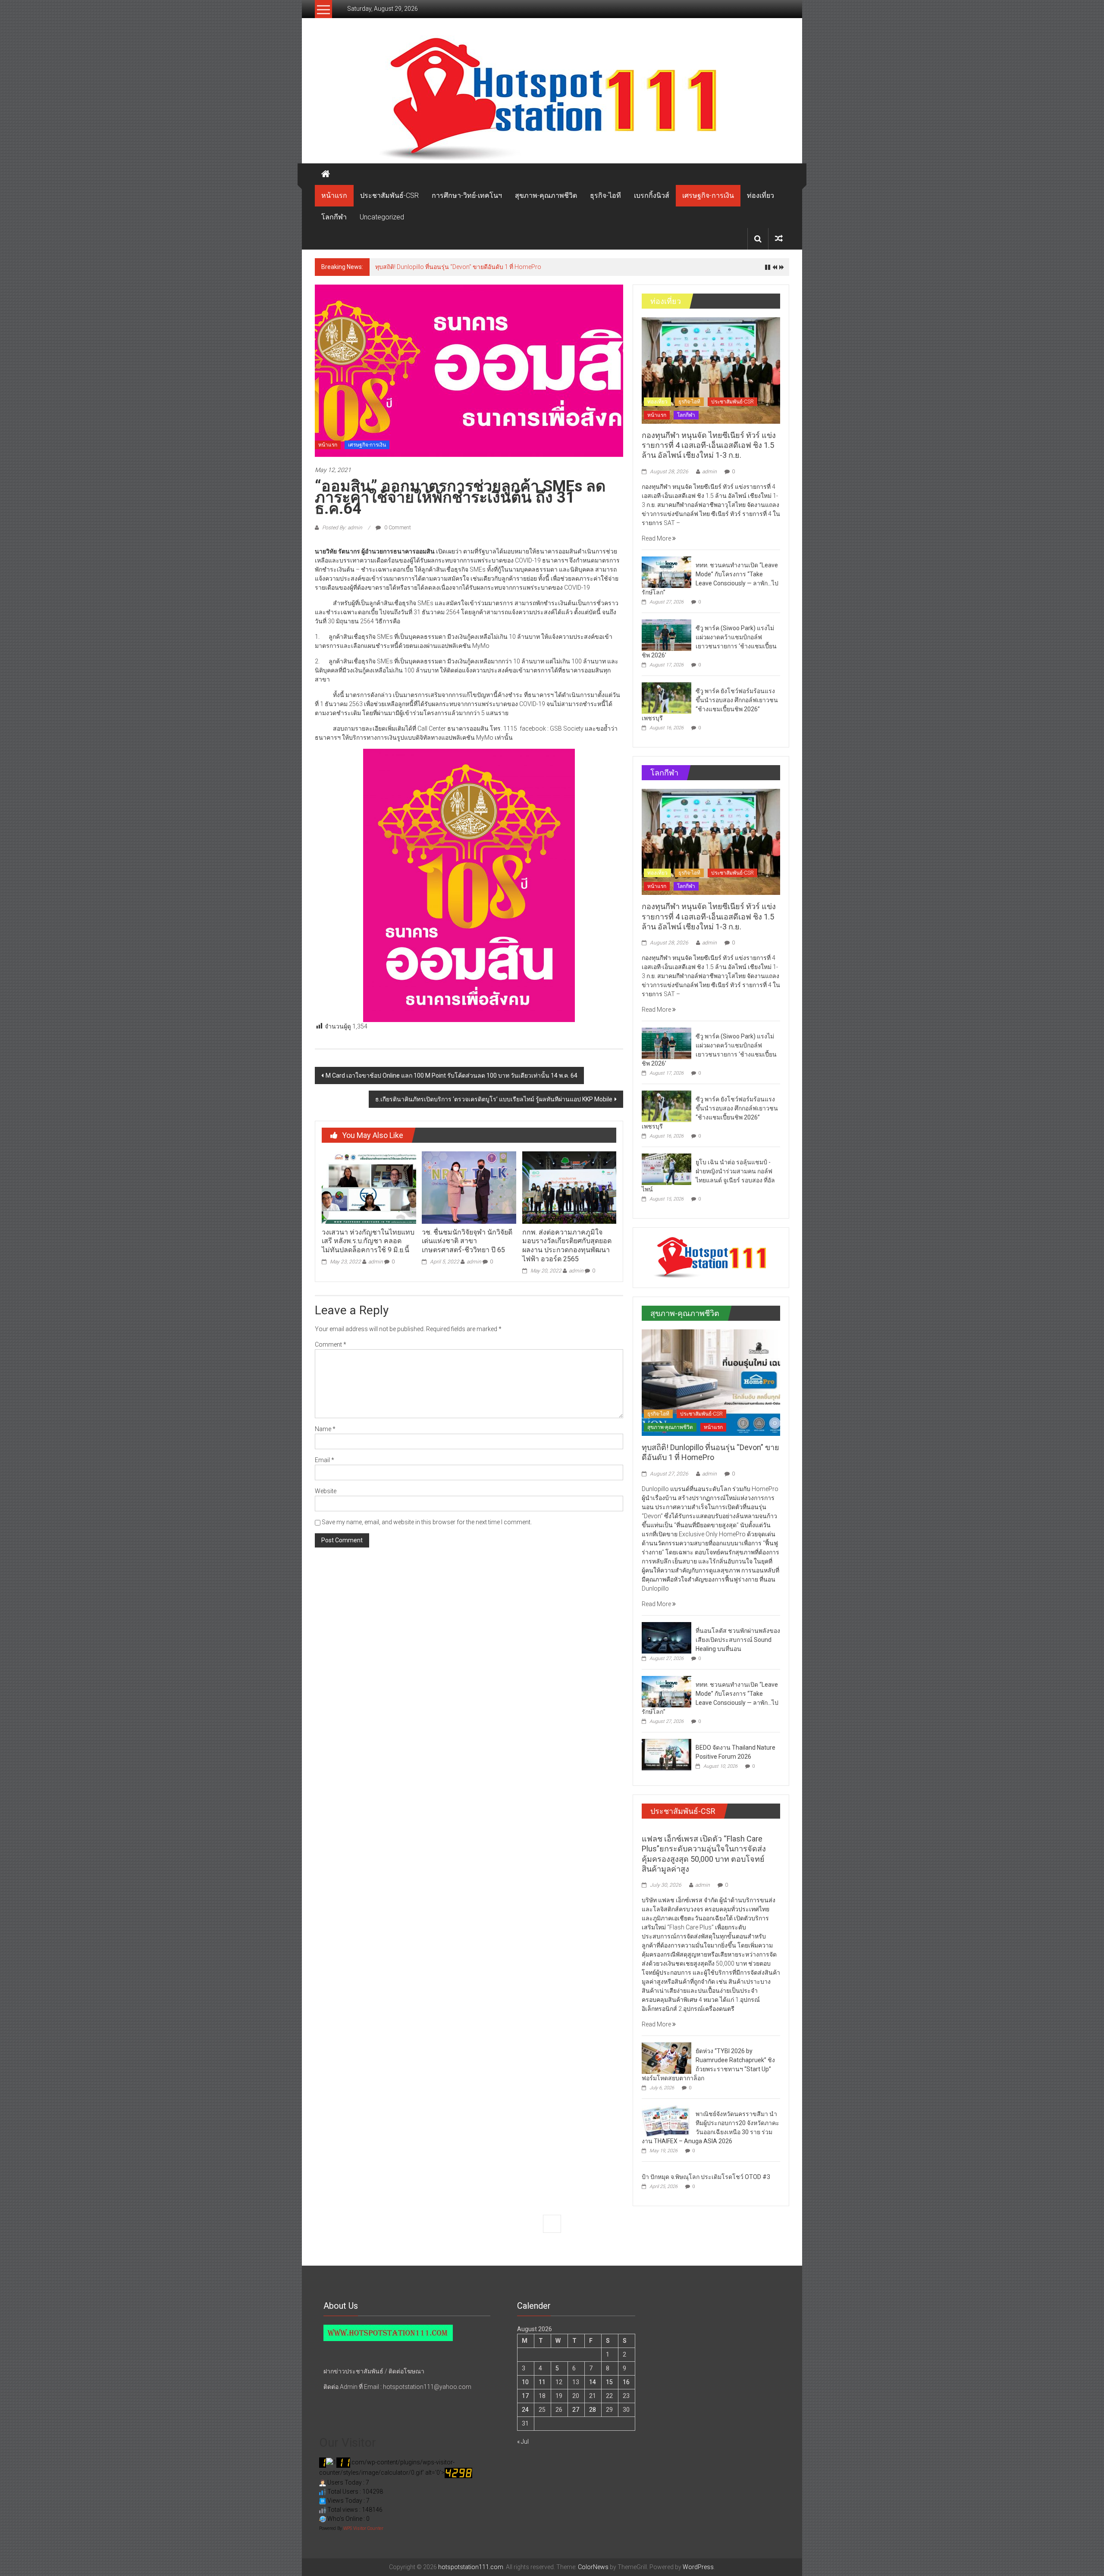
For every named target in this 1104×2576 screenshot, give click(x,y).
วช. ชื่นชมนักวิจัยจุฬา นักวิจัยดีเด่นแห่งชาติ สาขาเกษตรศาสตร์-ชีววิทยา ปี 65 (467, 1241)
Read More (657, 538)
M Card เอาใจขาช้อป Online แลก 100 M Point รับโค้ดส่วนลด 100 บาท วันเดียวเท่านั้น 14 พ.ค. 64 (452, 1075)
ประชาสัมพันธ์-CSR (389, 195)
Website (326, 1491)
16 (626, 2382)
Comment (331, 1344)
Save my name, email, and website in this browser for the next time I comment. (427, 1522)
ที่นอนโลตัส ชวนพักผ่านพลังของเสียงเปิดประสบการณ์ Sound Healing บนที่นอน (479, 267)
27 (576, 2410)
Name (325, 1429)
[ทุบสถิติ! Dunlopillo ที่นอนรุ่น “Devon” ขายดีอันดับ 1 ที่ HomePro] (711, 1382)
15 (609, 2382)
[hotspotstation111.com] (552, 99)
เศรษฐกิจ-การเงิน (708, 195)
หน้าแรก (334, 195)
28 (593, 2410)
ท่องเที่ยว (761, 195)
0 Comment (397, 528)
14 (593, 2382)
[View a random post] (779, 239)
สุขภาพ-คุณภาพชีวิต (546, 195)
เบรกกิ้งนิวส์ (652, 195)
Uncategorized (382, 217)
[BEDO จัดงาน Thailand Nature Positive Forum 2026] (666, 1754)
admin (376, 1262)
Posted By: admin (342, 528)
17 (525, 2396)
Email (325, 1460)
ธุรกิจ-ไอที (605, 195)
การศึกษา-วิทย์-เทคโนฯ (467, 195)
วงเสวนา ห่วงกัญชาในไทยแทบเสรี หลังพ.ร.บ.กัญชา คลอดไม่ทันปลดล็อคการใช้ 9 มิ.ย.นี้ (368, 1241)
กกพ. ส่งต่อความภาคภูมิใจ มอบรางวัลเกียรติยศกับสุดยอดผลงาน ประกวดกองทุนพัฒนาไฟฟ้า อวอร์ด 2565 (567, 1246)
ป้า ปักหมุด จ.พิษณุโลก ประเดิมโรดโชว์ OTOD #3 (706, 2177)
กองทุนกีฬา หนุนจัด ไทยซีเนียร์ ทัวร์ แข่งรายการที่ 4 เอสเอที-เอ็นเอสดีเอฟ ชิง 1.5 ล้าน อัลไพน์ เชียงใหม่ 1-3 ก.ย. (709, 445)
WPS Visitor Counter (363, 2528)
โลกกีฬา (334, 217)
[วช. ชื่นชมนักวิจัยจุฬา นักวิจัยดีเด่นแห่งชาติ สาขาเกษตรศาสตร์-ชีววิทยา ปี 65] (469, 1187)
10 (525, 2382)
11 (542, 2382)
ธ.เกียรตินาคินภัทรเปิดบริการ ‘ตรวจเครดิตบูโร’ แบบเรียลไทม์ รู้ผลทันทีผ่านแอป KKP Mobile (494, 1099)
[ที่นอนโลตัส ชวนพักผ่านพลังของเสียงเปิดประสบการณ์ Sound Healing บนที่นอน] (666, 1637)
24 (525, 2410)
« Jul (523, 2442)
